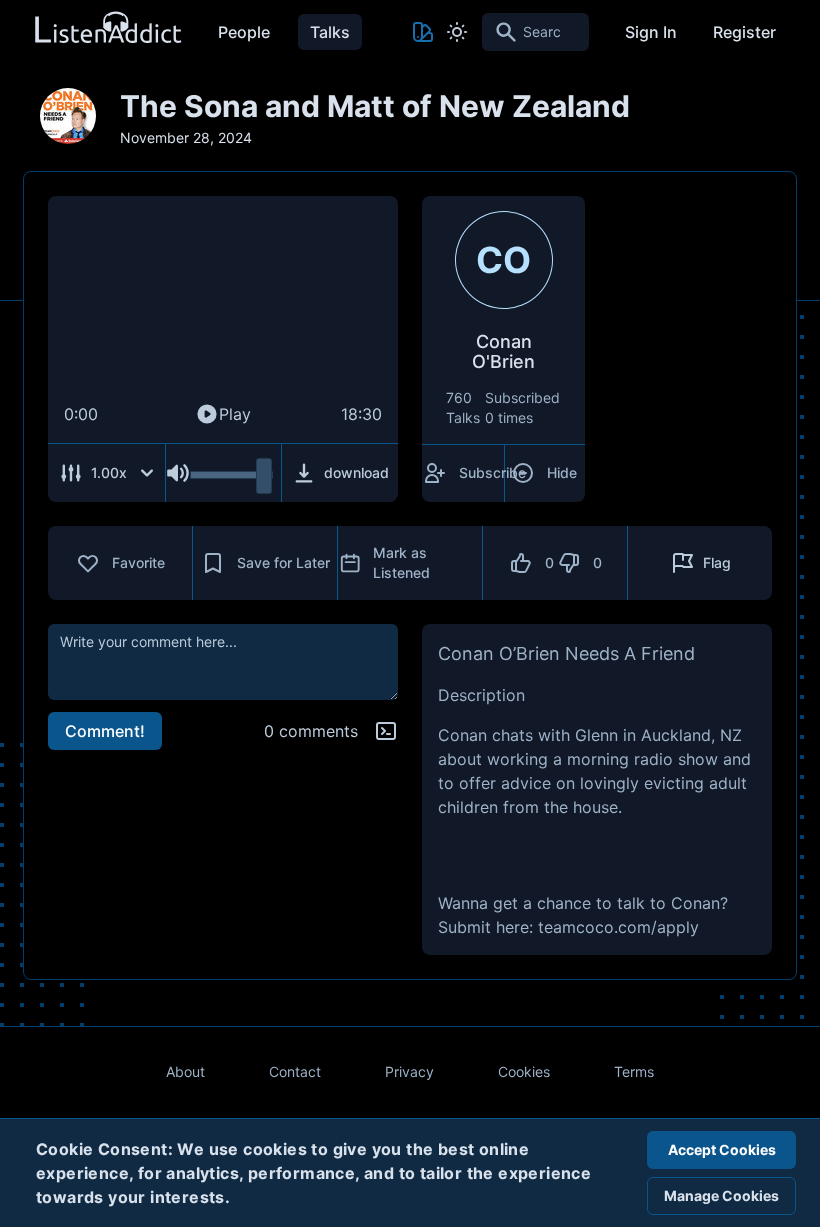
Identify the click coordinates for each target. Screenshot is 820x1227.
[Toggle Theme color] (423, 32)
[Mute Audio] (178, 473)
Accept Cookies (722, 1149)
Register (744, 32)
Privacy (409, 1071)
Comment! (105, 731)
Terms (634, 1071)
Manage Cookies (721, 1195)
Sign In (651, 32)
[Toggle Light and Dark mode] (457, 32)
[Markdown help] (386, 731)
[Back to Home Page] (107, 28)
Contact (295, 1071)
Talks (330, 32)
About (185, 1071)
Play (235, 414)
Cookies (524, 1071)
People (244, 32)
